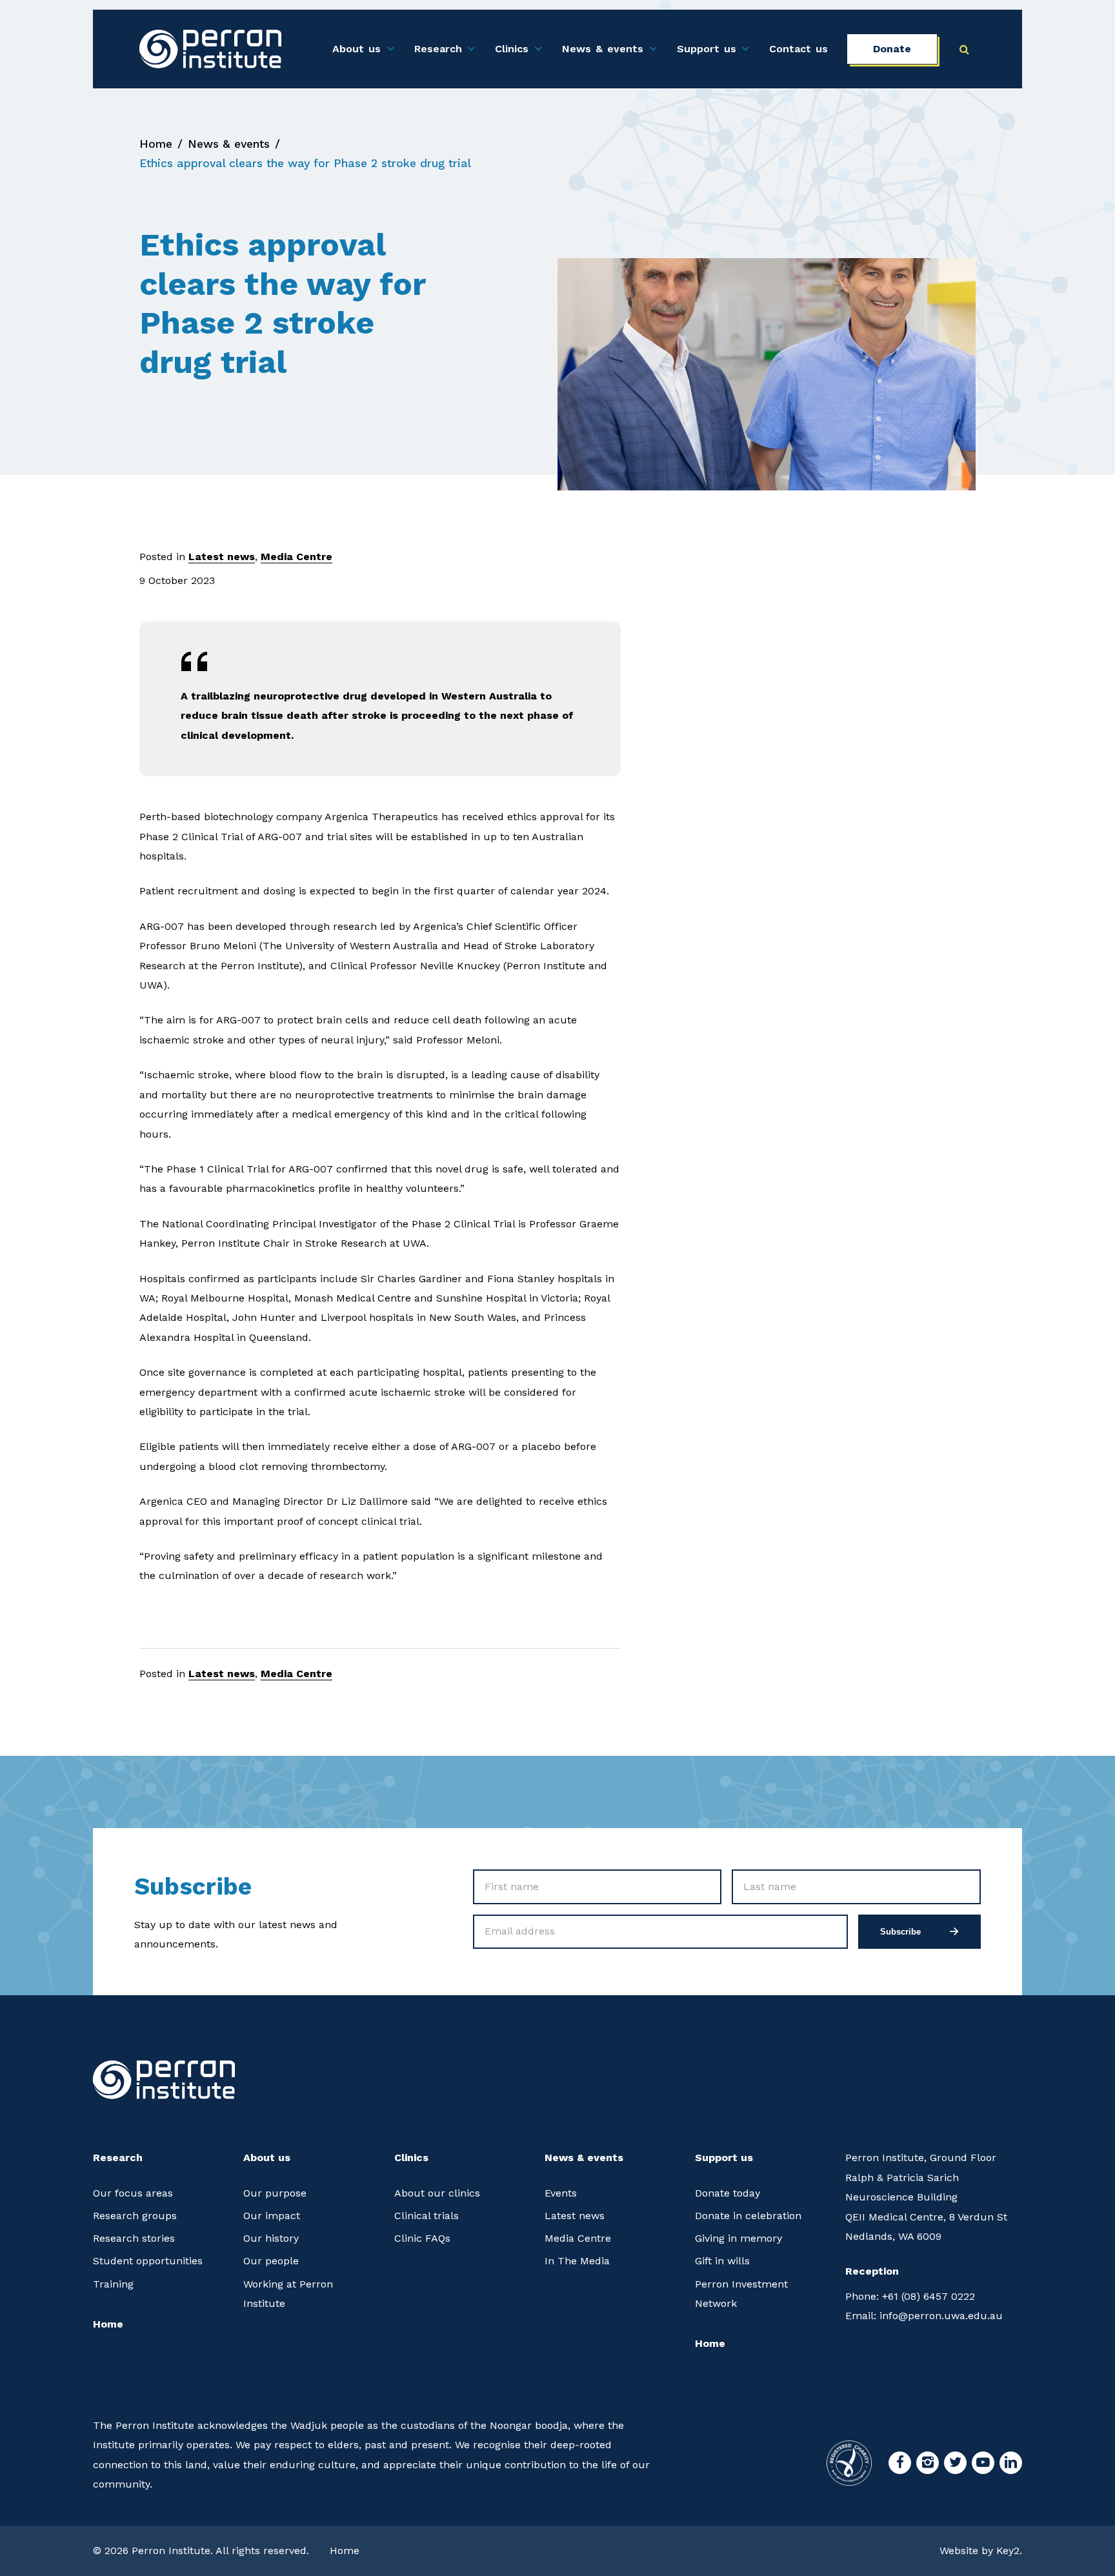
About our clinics (437, 2193)
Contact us (799, 49)
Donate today (728, 2193)
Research (438, 49)
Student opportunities (148, 2261)
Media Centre (296, 557)
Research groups (135, 2216)
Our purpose (275, 2193)
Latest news (222, 557)
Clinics (512, 49)
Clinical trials (427, 2216)
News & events (603, 49)
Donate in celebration (748, 2216)
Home (156, 144)
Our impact (272, 2216)
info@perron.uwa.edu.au (924, 2316)
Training (113, 2284)
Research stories (134, 2238)
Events (561, 2193)
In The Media (577, 2261)
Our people (271, 2261)
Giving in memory (738, 2238)
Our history (271, 2238)
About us (357, 49)
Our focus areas (133, 2193)
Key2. (1009, 2551)
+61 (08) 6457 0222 (910, 2296)
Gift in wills (722, 2261)
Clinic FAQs (422, 2238)
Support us (707, 49)
